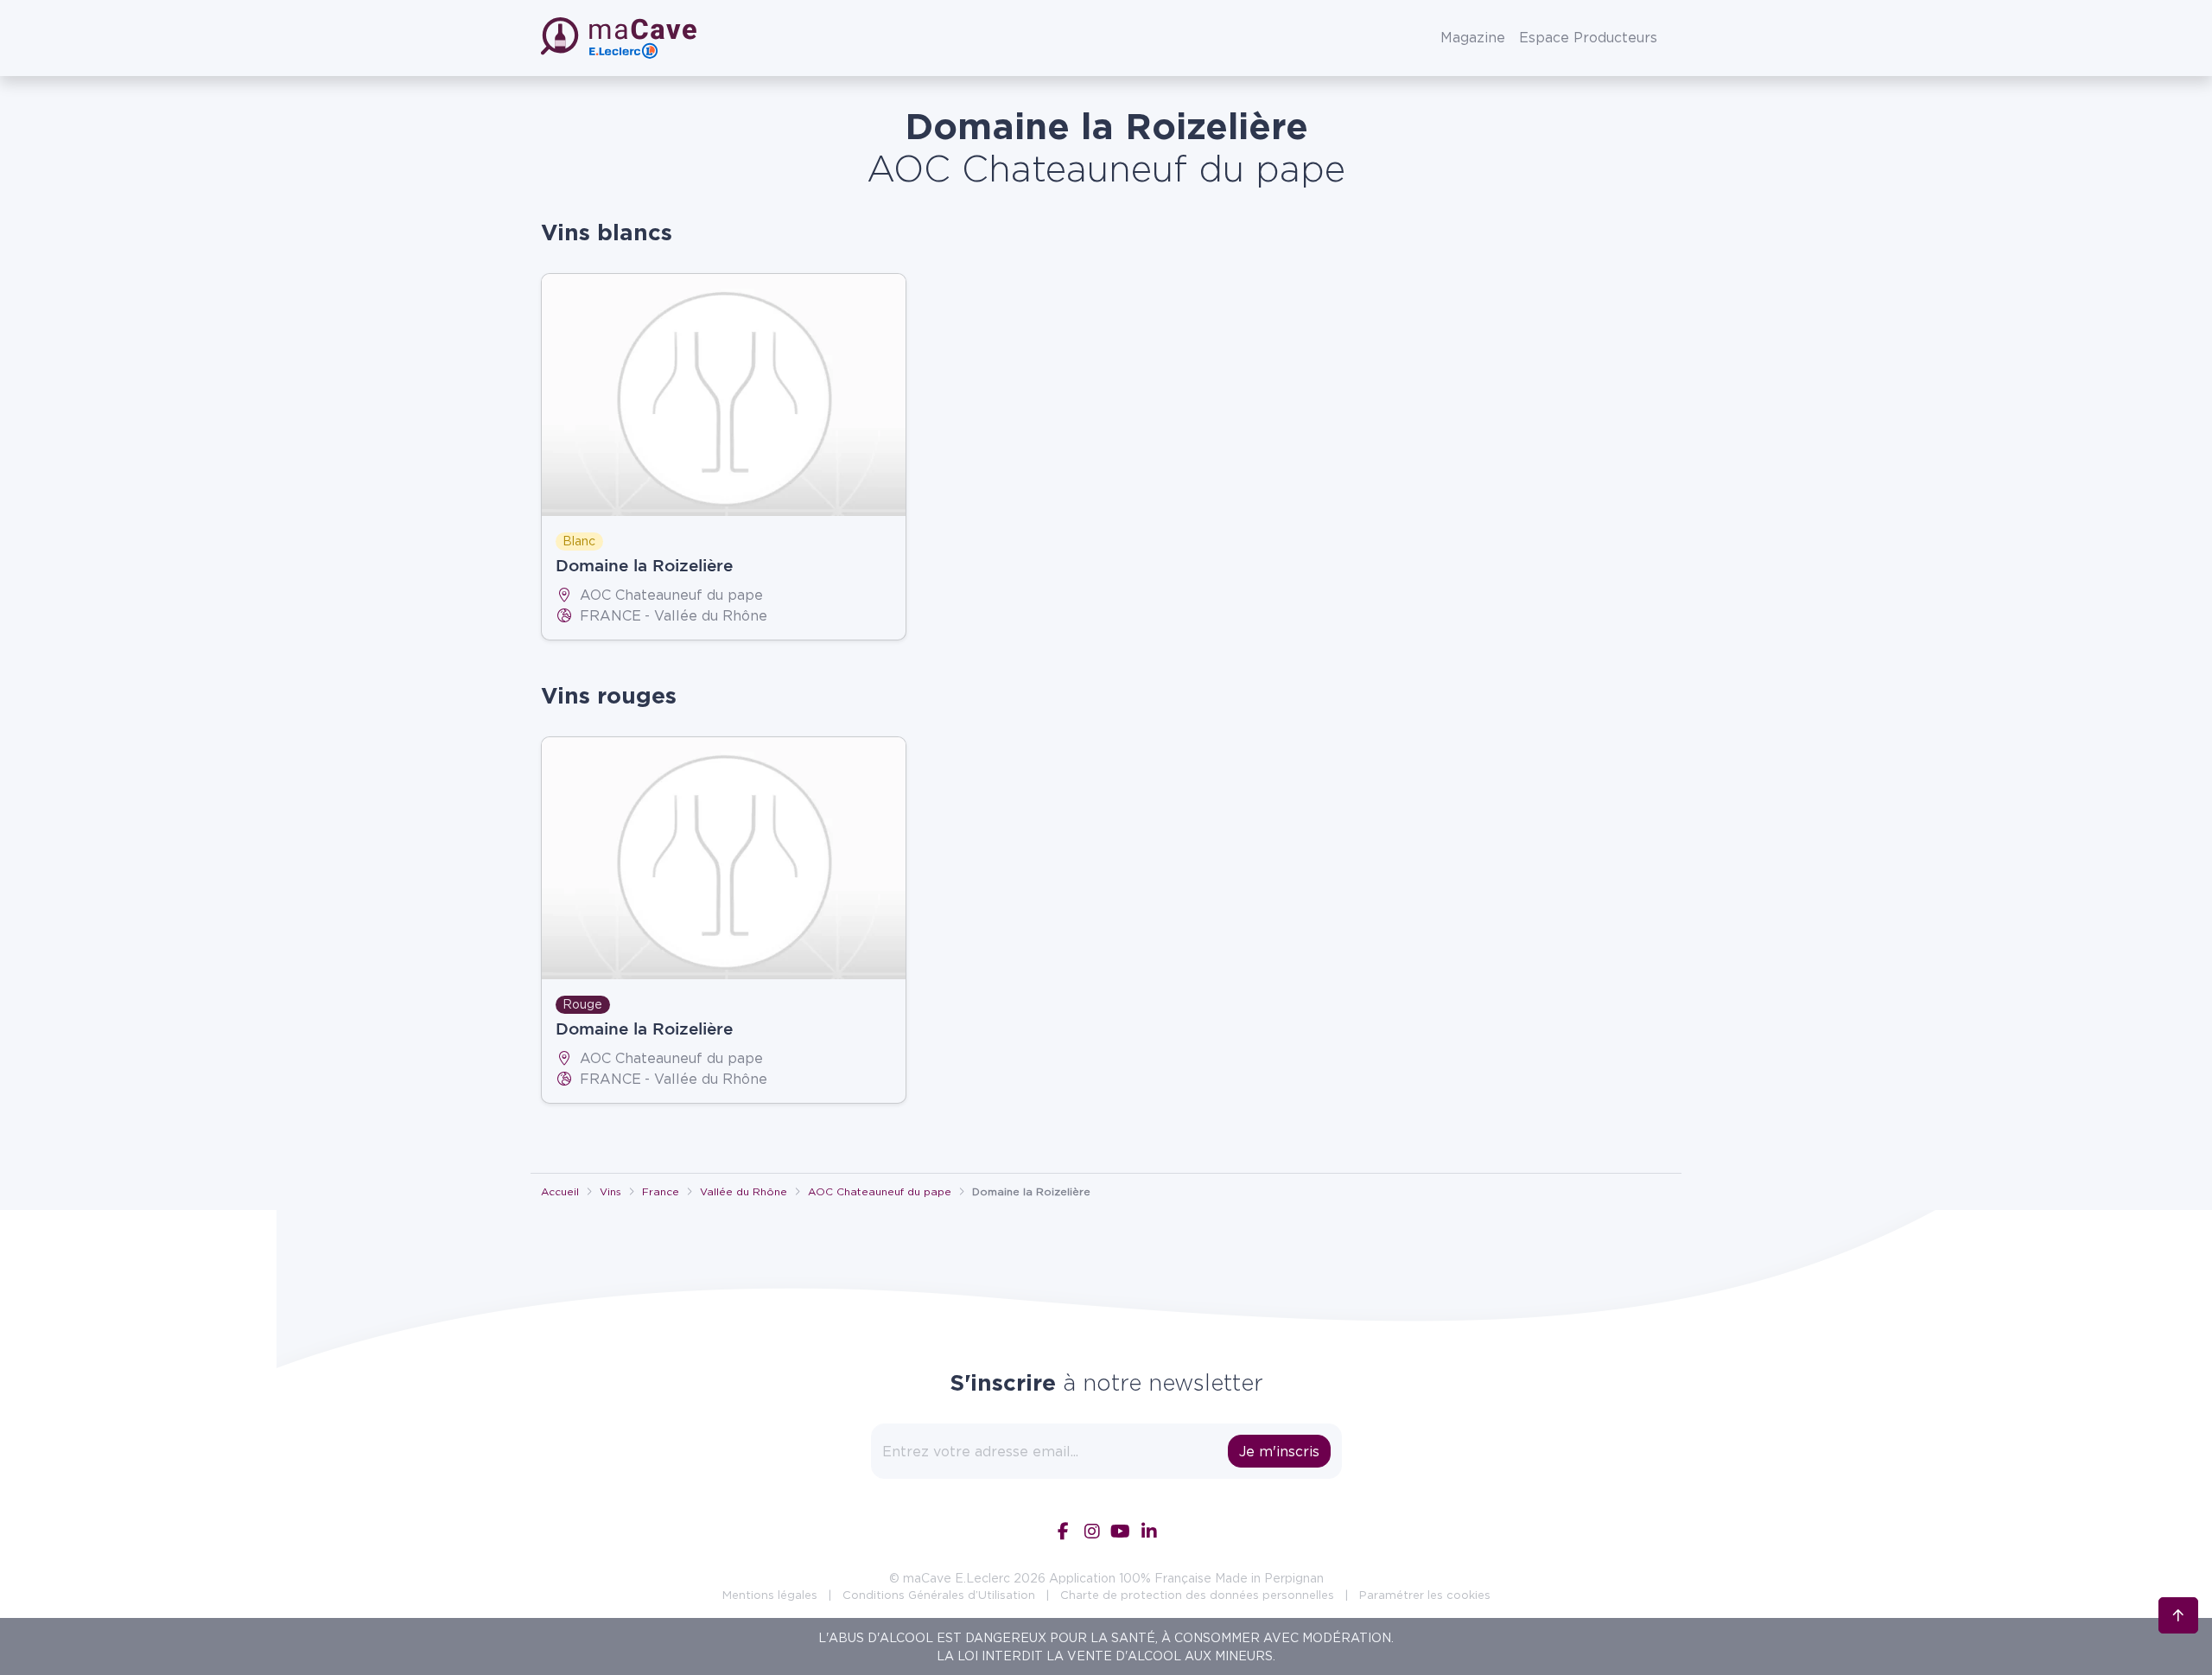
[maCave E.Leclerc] (620, 38)
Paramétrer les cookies (1425, 1595)
